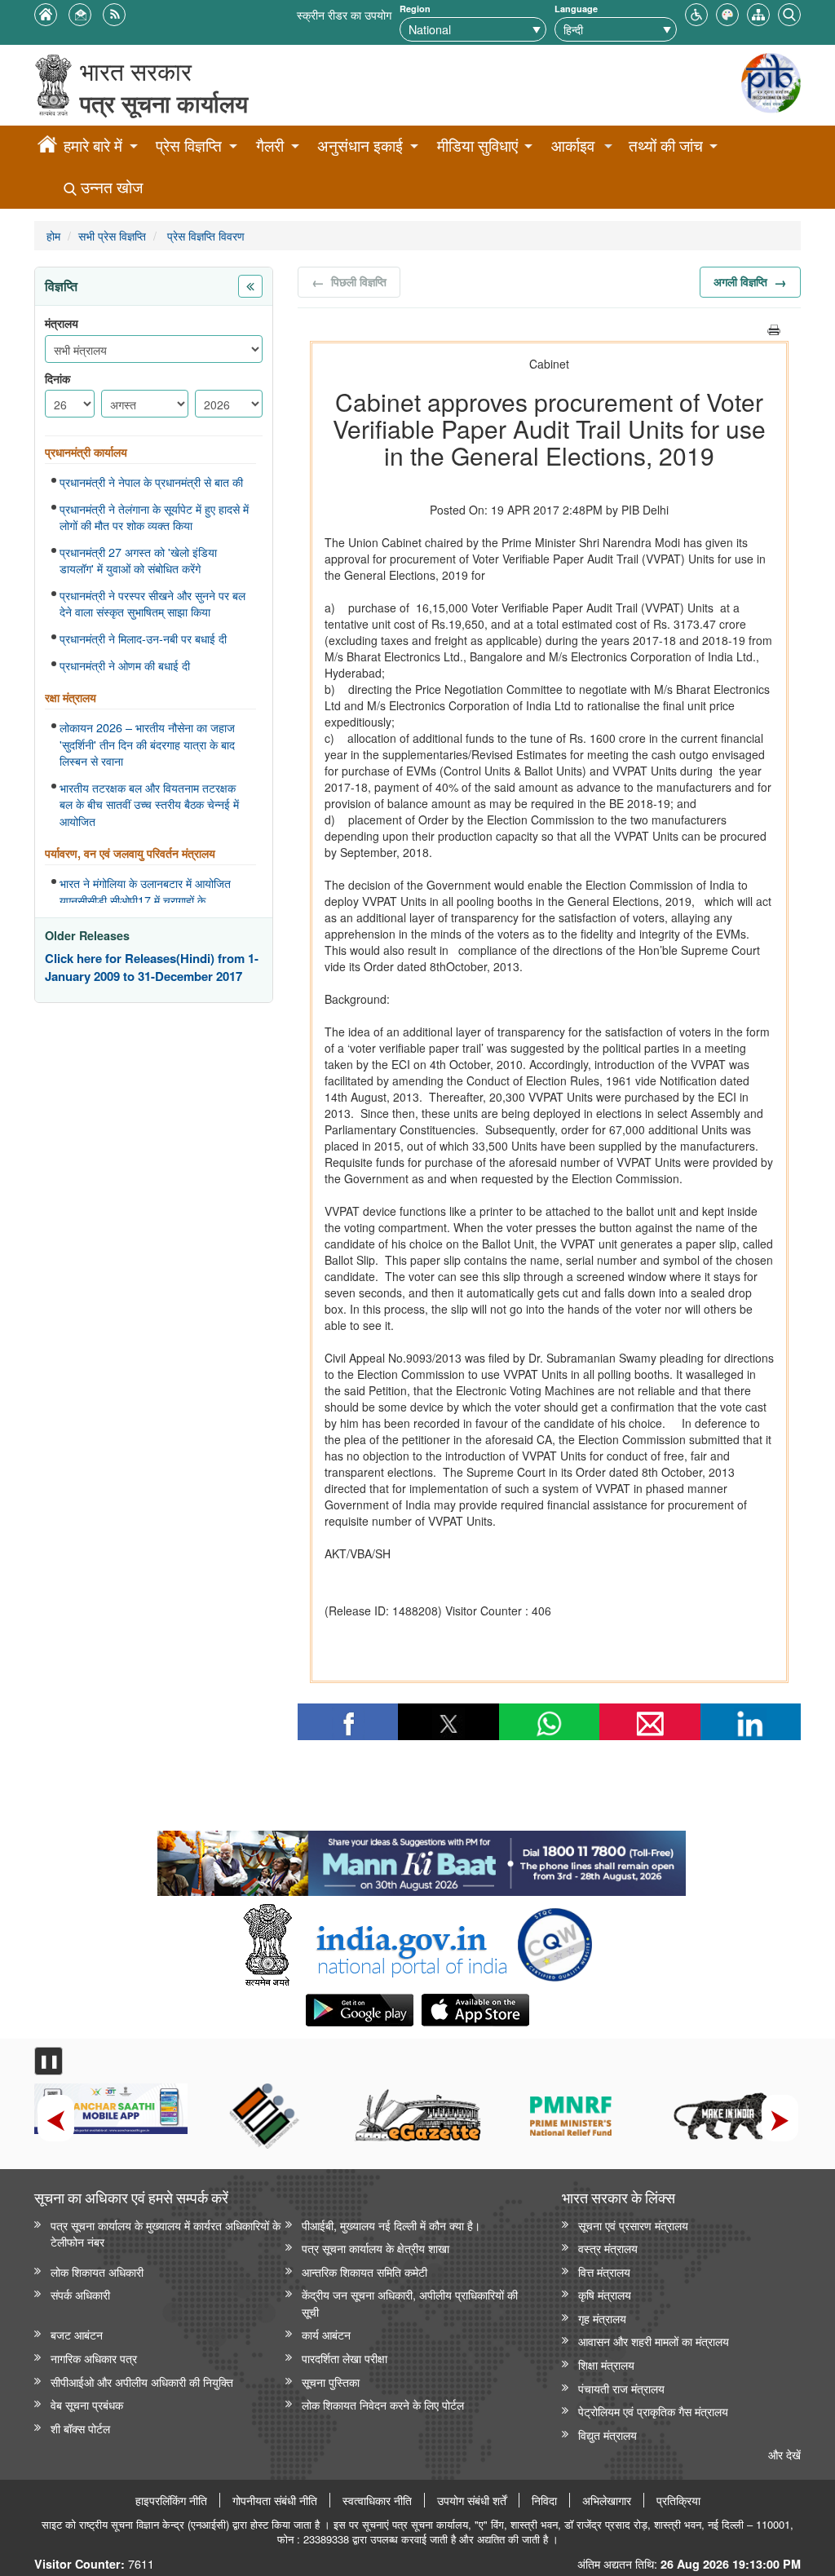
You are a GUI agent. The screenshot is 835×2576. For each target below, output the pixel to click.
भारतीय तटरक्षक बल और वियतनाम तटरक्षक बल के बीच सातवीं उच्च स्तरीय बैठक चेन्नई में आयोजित (149, 804)
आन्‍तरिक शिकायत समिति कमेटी (364, 2271)
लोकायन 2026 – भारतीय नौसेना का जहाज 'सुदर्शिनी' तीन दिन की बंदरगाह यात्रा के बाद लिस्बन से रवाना (147, 744)
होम (53, 235)
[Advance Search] (789, 13)
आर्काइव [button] (573, 146)
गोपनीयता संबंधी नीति (275, 2500)
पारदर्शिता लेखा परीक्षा (345, 2358)
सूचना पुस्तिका (331, 2382)
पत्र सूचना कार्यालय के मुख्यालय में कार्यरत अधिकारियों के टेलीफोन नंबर (166, 2234)
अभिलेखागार (607, 2500)
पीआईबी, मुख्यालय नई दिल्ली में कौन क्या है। (391, 2225)
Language (576, 9)
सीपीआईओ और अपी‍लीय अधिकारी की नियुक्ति (142, 2382)
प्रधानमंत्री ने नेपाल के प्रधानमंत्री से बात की (151, 482)
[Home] (47, 147)
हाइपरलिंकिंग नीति (171, 2500)
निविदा (544, 2500)
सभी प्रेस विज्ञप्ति (112, 235)
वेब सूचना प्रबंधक (87, 2404)
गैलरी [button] (270, 146)
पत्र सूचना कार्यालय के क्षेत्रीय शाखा (376, 2248)
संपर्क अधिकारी (80, 2294)
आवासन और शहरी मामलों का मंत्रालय (654, 2341)
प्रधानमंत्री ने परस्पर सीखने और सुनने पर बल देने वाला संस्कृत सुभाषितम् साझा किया (152, 604)
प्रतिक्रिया (678, 2500)
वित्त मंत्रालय (604, 2271)
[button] (696, 13)
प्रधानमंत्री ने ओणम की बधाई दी (125, 665)
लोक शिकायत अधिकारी (97, 2271)
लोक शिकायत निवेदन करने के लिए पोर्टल (383, 2404)
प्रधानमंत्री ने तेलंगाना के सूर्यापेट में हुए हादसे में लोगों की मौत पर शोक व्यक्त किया (154, 517)
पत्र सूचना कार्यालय (164, 103)
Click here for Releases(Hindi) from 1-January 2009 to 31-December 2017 (152, 968)
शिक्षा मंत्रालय (606, 2364)
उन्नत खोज (110, 187)
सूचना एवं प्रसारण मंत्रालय (633, 2225)
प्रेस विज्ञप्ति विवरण (204, 235)
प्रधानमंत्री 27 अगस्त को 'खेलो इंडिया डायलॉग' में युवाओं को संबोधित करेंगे (138, 561)
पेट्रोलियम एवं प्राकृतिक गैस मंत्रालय (653, 2411)
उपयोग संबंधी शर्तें (472, 2500)
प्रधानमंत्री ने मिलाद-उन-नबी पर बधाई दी (143, 638)
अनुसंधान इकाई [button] (360, 146)
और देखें (784, 2454)
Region (415, 9)
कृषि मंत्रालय (605, 2294)
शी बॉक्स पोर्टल (80, 2428)
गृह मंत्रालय (602, 2318)
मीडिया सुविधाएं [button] (477, 146)
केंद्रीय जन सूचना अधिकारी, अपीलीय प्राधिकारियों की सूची (410, 2303)
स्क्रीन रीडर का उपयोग (344, 14)
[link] (421, 1859)
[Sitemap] (758, 13)
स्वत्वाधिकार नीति (377, 2500)
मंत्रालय (62, 323)
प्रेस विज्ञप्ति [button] (189, 146)
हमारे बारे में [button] (93, 146)
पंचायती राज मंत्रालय (621, 2388)
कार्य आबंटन (326, 2334)
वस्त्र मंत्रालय (608, 2248)
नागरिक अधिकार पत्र (94, 2358)
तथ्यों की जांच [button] (666, 146)
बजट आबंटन (77, 2334)
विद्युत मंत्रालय (607, 2435)
